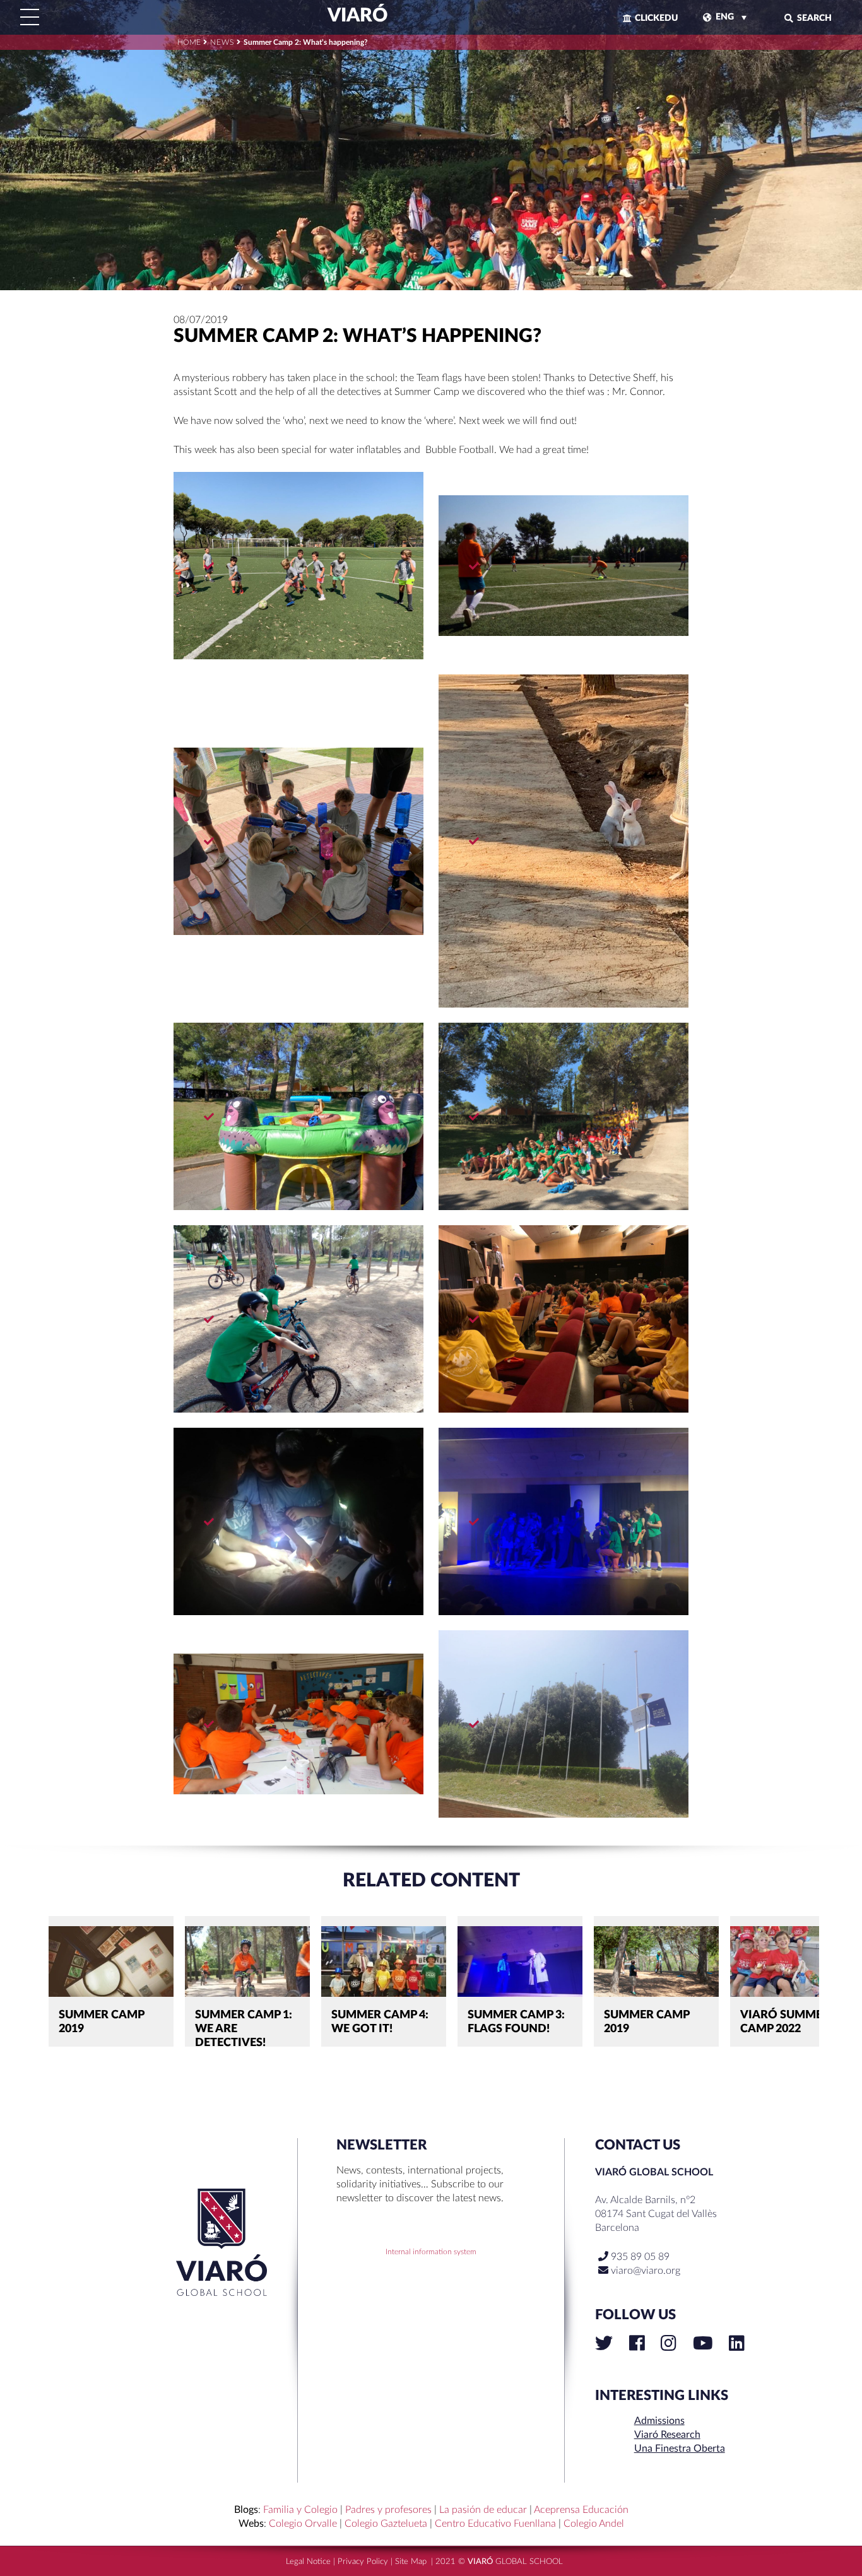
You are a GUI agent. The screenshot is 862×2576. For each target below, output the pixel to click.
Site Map (411, 2562)
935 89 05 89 (639, 2257)
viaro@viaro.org (646, 2271)
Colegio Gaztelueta (386, 2524)
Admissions (659, 2421)
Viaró (356, 16)
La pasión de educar (483, 2510)
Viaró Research (667, 2435)
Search (814, 18)
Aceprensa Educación (581, 2510)
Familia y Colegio (300, 2510)
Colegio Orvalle (303, 2524)
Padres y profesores (388, 2510)
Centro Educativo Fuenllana (495, 2524)
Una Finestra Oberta (680, 2449)
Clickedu (656, 18)
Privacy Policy (363, 2562)
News (222, 42)
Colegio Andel (594, 2524)
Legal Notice (308, 2562)
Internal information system (431, 2252)
